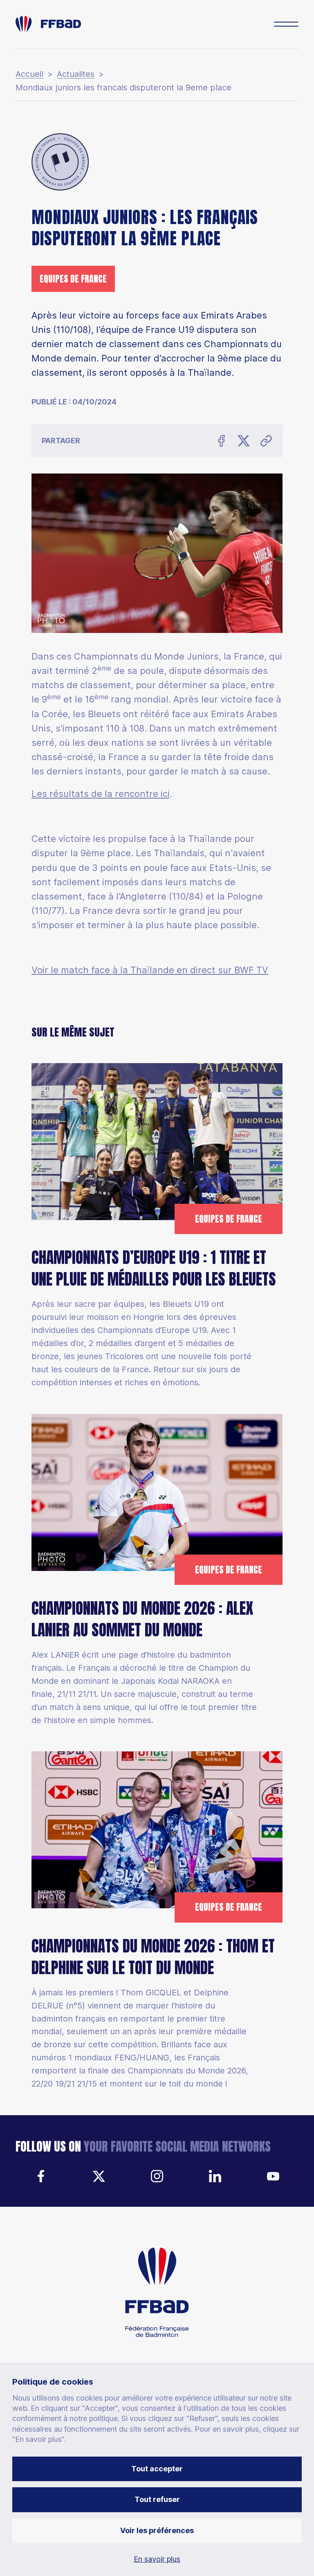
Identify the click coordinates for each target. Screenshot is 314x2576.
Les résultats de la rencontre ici (101, 794)
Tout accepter (157, 2469)
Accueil (29, 74)
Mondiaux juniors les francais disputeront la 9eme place (123, 88)
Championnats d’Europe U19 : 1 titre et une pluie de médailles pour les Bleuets (154, 1268)
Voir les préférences (157, 2530)
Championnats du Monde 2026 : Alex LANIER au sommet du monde (142, 1619)
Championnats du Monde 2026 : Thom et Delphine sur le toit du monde (153, 1957)
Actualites (76, 74)
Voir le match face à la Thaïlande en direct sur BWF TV (150, 970)
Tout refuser (157, 2499)
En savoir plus (157, 2559)
